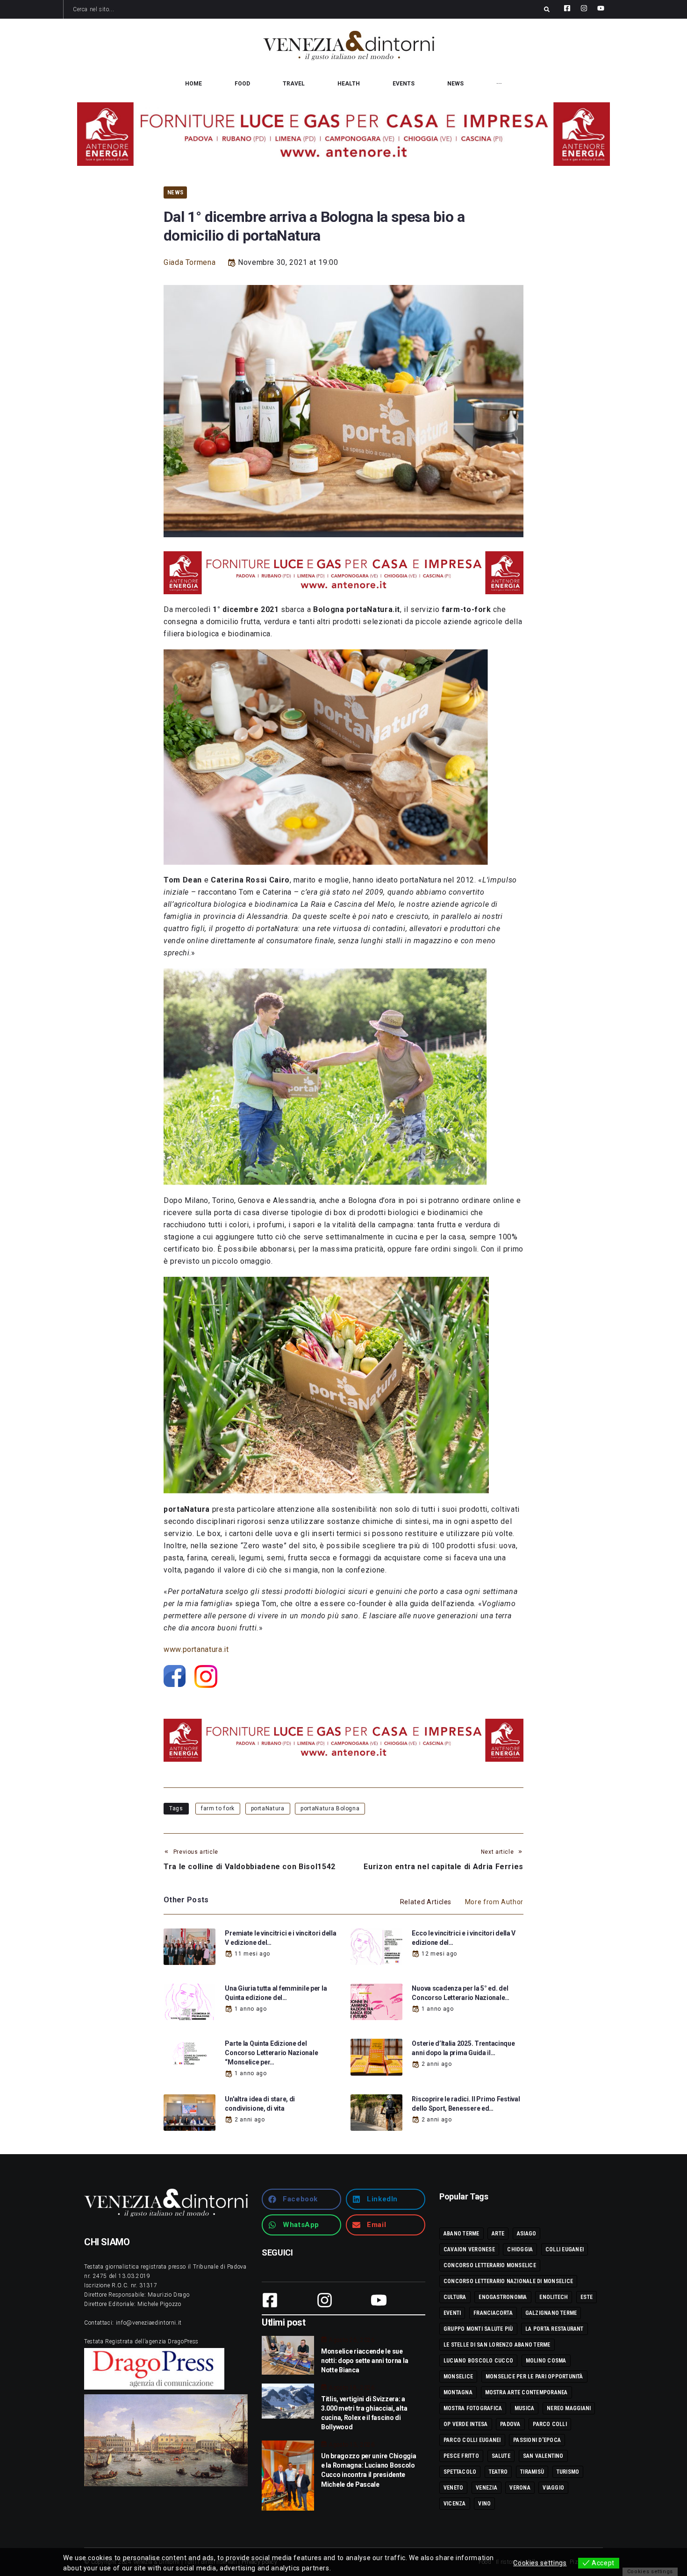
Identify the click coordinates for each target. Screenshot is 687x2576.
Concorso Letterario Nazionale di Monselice (508, 2281)
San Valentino (543, 2456)
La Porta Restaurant (555, 2329)
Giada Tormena (190, 262)
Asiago (526, 2234)
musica (524, 2408)
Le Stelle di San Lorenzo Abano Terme (497, 2345)
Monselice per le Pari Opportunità (534, 2377)
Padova (510, 2424)
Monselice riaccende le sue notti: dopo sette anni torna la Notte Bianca (365, 2361)
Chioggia (520, 2249)
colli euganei (565, 2249)
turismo (568, 2472)
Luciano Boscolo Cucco (478, 2361)
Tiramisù (532, 2472)
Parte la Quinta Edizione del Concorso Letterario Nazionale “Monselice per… (271, 2053)
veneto (453, 2488)
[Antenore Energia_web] (343, 134)
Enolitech (554, 2297)
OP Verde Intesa (466, 2424)
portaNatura (268, 1808)
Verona (520, 2488)
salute (501, 2456)
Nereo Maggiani (569, 2408)
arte (498, 2234)
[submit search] (547, 9)
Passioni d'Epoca (537, 2440)
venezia (487, 2488)
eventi (452, 2313)
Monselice (458, 2377)
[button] (301, 2199)
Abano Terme (462, 2234)
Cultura (455, 2297)
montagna (458, 2392)
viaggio (553, 2488)
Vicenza (455, 2504)
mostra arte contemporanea (526, 2392)
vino (484, 2504)
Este (587, 2297)
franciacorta (493, 2313)
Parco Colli (550, 2424)
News (175, 192)
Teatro (498, 2472)
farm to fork (218, 1808)
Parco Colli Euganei (472, 2440)
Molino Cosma (546, 2361)
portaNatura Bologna (330, 1808)
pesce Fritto (461, 2456)
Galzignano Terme (551, 2313)
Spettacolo (460, 2472)
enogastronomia (503, 2297)
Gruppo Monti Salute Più (478, 2329)
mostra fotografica (473, 2408)
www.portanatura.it (196, 1649)
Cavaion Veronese (469, 2249)
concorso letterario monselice (490, 2265)
